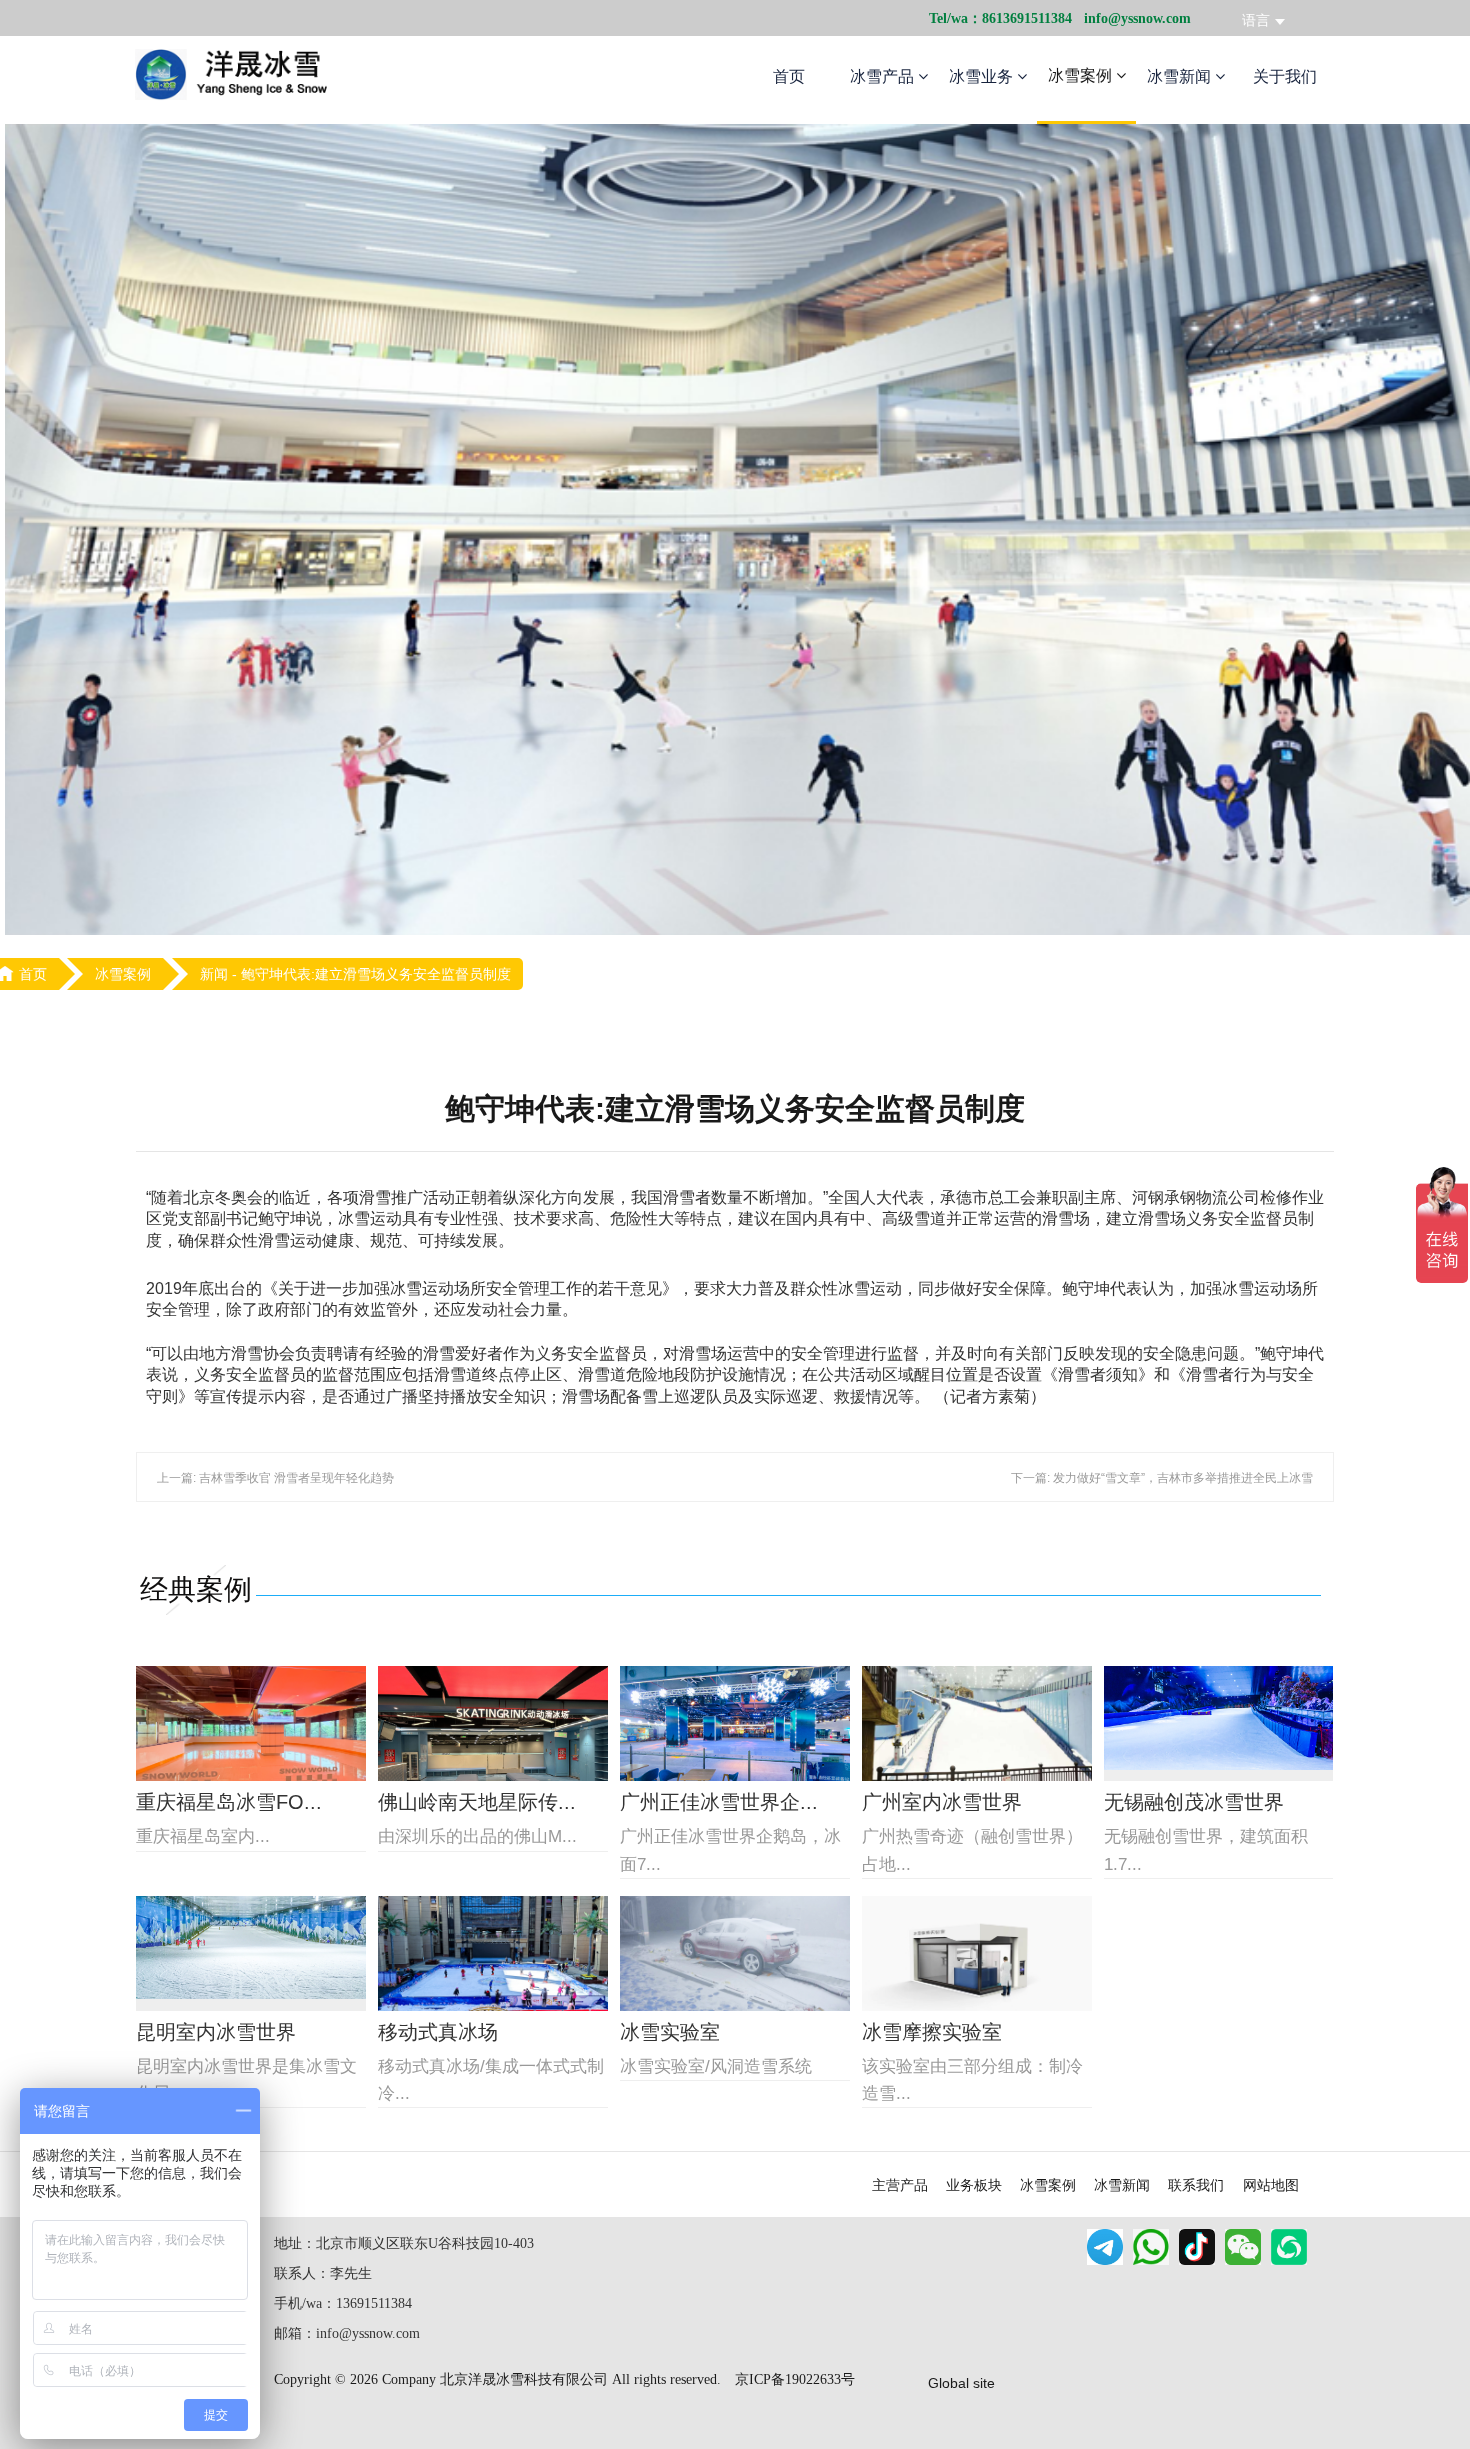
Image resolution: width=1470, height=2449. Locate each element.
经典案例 (196, 1589)
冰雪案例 (1082, 75)
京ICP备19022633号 (795, 2379)
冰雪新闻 (1181, 76)
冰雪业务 (983, 76)
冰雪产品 (884, 76)
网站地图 (1271, 2185)
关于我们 (1285, 76)
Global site (961, 2383)
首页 (789, 76)
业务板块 (974, 2185)
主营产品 (900, 2185)
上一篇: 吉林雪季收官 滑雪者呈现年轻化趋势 (275, 1478)
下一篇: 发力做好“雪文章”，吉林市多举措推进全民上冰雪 (1162, 1478)
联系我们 (1196, 2185)
